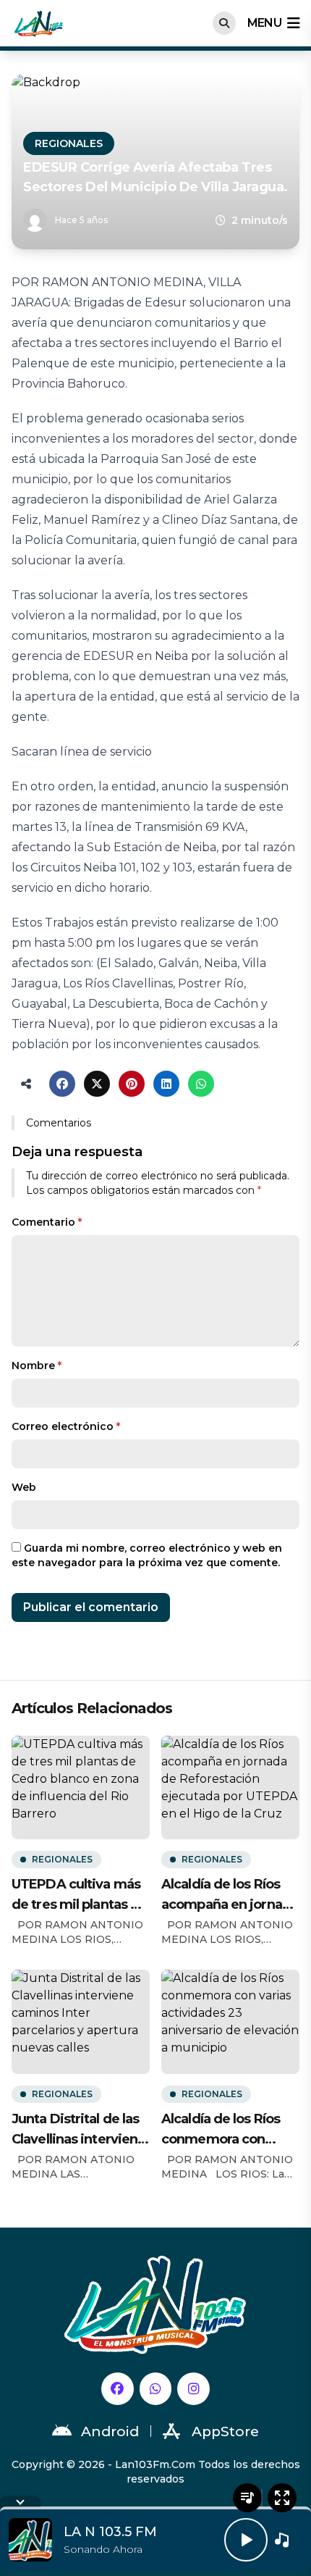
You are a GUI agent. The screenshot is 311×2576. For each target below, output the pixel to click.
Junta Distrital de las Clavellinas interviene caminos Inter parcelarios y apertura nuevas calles (80, 2130)
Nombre (37, 1366)
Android (110, 2431)
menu (264, 23)
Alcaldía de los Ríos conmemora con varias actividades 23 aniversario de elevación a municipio (230, 2130)
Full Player (282, 2498)
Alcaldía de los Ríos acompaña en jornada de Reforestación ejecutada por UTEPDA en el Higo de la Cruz (230, 1895)
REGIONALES (69, 143)
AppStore (225, 2431)
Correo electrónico (66, 1426)
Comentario (47, 1222)
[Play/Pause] (246, 2540)
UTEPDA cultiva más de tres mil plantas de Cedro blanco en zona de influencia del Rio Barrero (79, 1895)
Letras (247, 2498)
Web (24, 1487)
